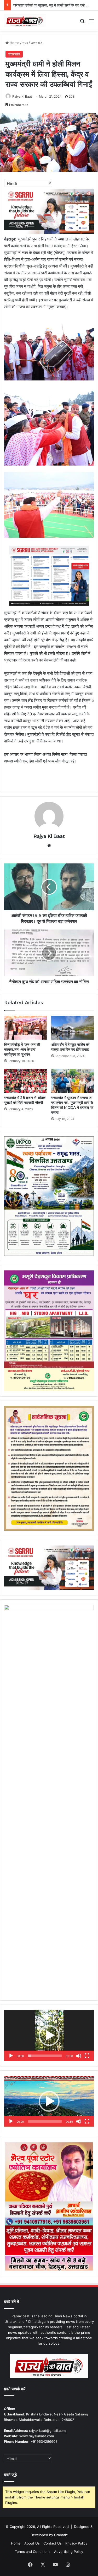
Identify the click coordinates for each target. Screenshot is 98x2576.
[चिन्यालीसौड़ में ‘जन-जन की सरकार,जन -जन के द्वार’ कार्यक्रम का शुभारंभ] (26, 1028)
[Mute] (79, 2056)
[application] (49, 2036)
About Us (32, 2543)
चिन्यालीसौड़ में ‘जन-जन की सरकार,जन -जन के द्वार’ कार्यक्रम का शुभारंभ (22, 1050)
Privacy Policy (76, 2543)
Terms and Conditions (33, 2552)
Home (14, 43)
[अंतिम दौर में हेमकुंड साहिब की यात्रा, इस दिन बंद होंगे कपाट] (73, 1028)
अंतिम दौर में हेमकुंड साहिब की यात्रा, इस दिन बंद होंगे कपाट (70, 1047)
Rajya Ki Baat (22, 96)
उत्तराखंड (37, 43)
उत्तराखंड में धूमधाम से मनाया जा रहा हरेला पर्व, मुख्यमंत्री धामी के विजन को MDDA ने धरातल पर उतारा (72, 1105)
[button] (49, 2036)
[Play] (11, 2056)
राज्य (25, 43)
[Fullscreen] (87, 2056)
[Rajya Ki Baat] (25, 21)
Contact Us (53, 2543)
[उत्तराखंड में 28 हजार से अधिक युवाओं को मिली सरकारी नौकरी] (26, 1081)
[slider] (45, 2056)
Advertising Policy (69, 2552)
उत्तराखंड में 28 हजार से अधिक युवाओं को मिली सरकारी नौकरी (25, 1100)
